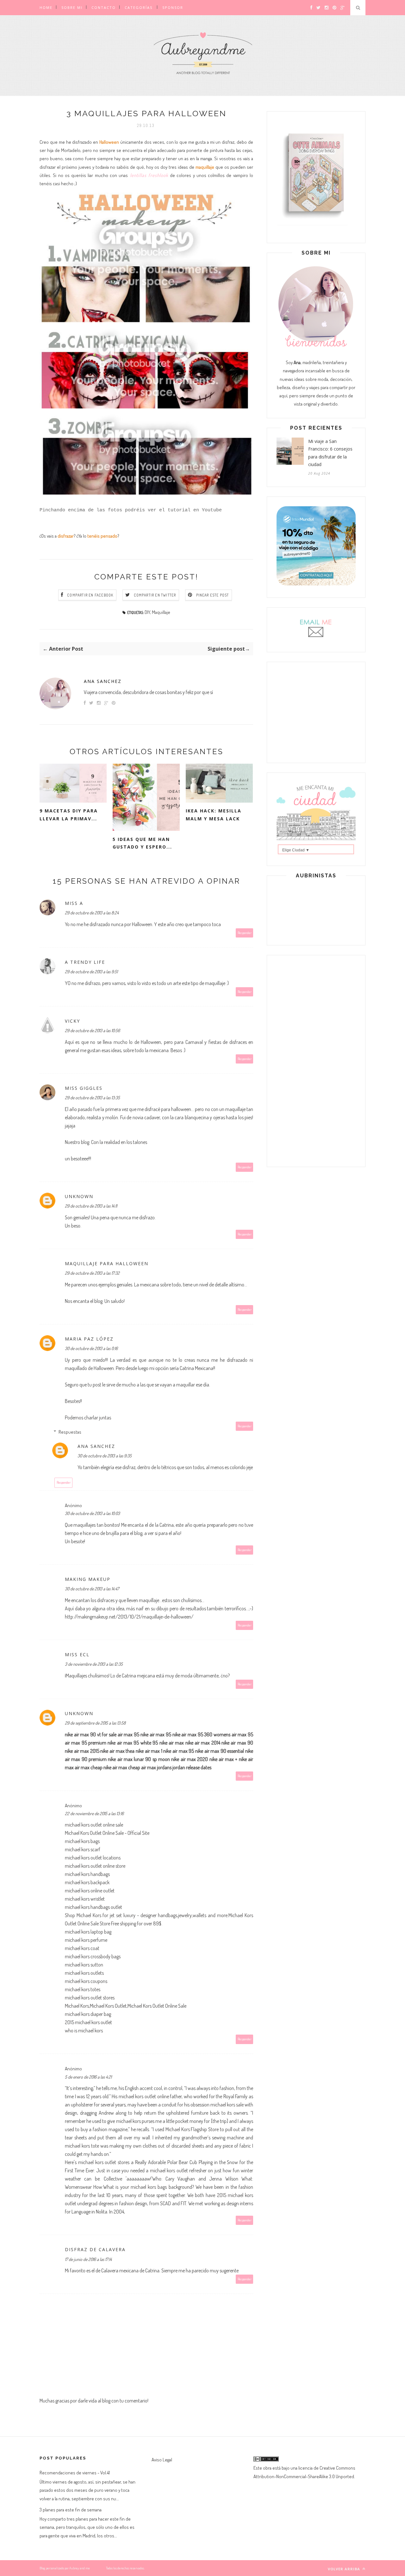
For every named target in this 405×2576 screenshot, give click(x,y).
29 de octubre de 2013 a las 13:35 (92, 1098)
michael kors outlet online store (95, 1866)
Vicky (72, 1021)
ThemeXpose (98, 2568)
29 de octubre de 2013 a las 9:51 (91, 972)
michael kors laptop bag (88, 1932)
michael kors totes (83, 1989)
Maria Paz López (89, 1339)
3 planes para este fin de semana (71, 2510)
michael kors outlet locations (93, 1858)
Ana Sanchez (103, 681)
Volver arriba (345, 2569)
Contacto (104, 7)
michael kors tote (82, 2146)
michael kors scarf (83, 1849)
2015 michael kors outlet (88, 2022)
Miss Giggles (84, 1088)
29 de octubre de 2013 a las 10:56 (92, 1030)
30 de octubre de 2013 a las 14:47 (92, 1589)
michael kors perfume (86, 1940)
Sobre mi (72, 7)
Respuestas (70, 1432)
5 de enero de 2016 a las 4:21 (88, 2077)
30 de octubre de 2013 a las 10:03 (92, 1513)
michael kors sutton (84, 1965)
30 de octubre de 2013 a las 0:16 (91, 1348)
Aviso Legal (162, 2460)
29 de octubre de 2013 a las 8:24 (92, 913)
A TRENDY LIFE (85, 962)
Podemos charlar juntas (88, 1417)
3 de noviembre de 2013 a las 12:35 (94, 1664)
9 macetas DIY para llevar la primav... (69, 815)
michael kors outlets (84, 1973)
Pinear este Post (213, 595)
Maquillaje (161, 612)
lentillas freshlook (148, 175)
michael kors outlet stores (90, 1998)
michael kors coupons (86, 1981)
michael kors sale (227, 2105)
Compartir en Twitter (155, 595)
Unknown (79, 1196)
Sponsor (173, 7)
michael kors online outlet (90, 1891)
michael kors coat (82, 1948)
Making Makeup (88, 1579)
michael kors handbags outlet (93, 1907)
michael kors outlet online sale (94, 1825)
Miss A (74, 903)
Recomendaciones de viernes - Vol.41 (75, 2473)
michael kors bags (82, 1841)
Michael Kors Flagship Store (192, 2129)
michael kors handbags (87, 1874)
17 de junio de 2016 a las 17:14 (88, 2259)
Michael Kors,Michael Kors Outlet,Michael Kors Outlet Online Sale (126, 2006)
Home (46, 7)
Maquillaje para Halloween (107, 1263)
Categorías (139, 7)
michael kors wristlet (85, 1899)
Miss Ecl (77, 1654)
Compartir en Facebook (90, 595)
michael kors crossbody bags (93, 1956)
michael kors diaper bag (88, 2014)
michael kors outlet (169, 2170)
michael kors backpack (87, 1882)
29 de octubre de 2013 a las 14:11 (91, 1206)
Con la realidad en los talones (119, 1142)
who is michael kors (84, 2030)
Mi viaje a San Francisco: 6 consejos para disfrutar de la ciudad (330, 453)
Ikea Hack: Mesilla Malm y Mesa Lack (214, 815)
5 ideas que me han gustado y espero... (142, 843)
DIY (147, 612)
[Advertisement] (316, 711)
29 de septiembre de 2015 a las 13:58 (95, 1723)
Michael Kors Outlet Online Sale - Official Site (107, 1833)
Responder (245, 933)
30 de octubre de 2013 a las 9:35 (105, 1456)
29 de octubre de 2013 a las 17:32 (92, 1273)
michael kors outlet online (144, 2096)
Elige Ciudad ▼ (296, 850)
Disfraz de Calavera (95, 2249)
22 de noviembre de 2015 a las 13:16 (94, 1813)
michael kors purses (135, 2121)
